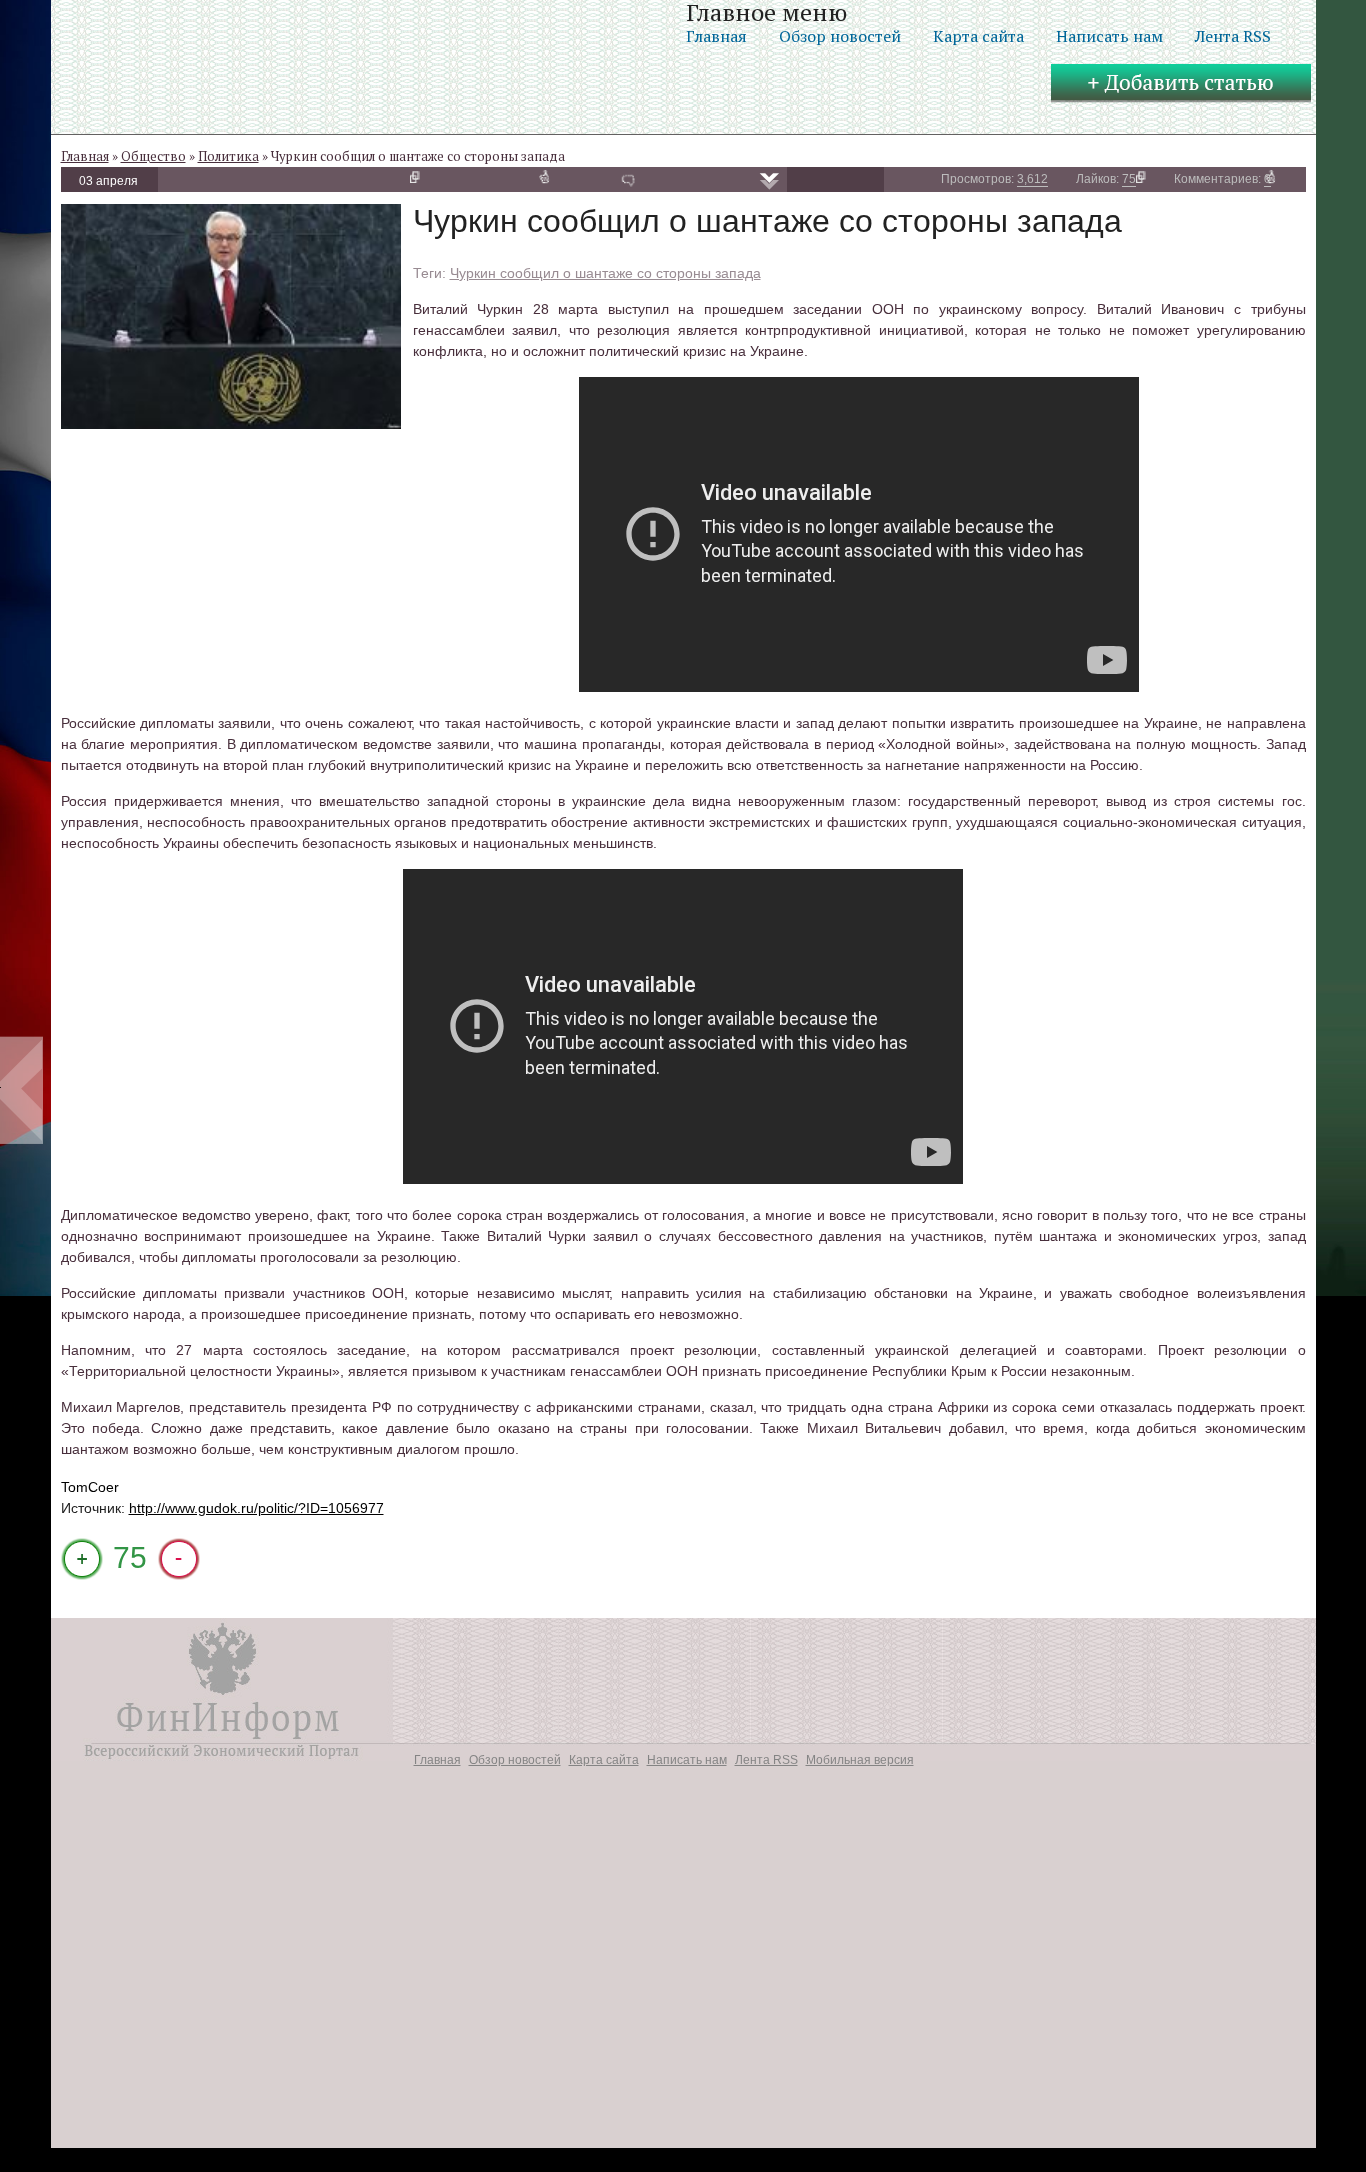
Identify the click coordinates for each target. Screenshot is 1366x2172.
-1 (179, 1559)
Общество (153, 156)
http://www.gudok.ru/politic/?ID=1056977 (256, 1508)
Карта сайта (978, 36)
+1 (82, 1559)
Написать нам (1109, 36)
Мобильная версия (860, 1760)
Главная (716, 36)
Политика (228, 156)
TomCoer (90, 1487)
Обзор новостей (840, 36)
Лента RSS (1233, 36)
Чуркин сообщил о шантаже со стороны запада (605, 273)
